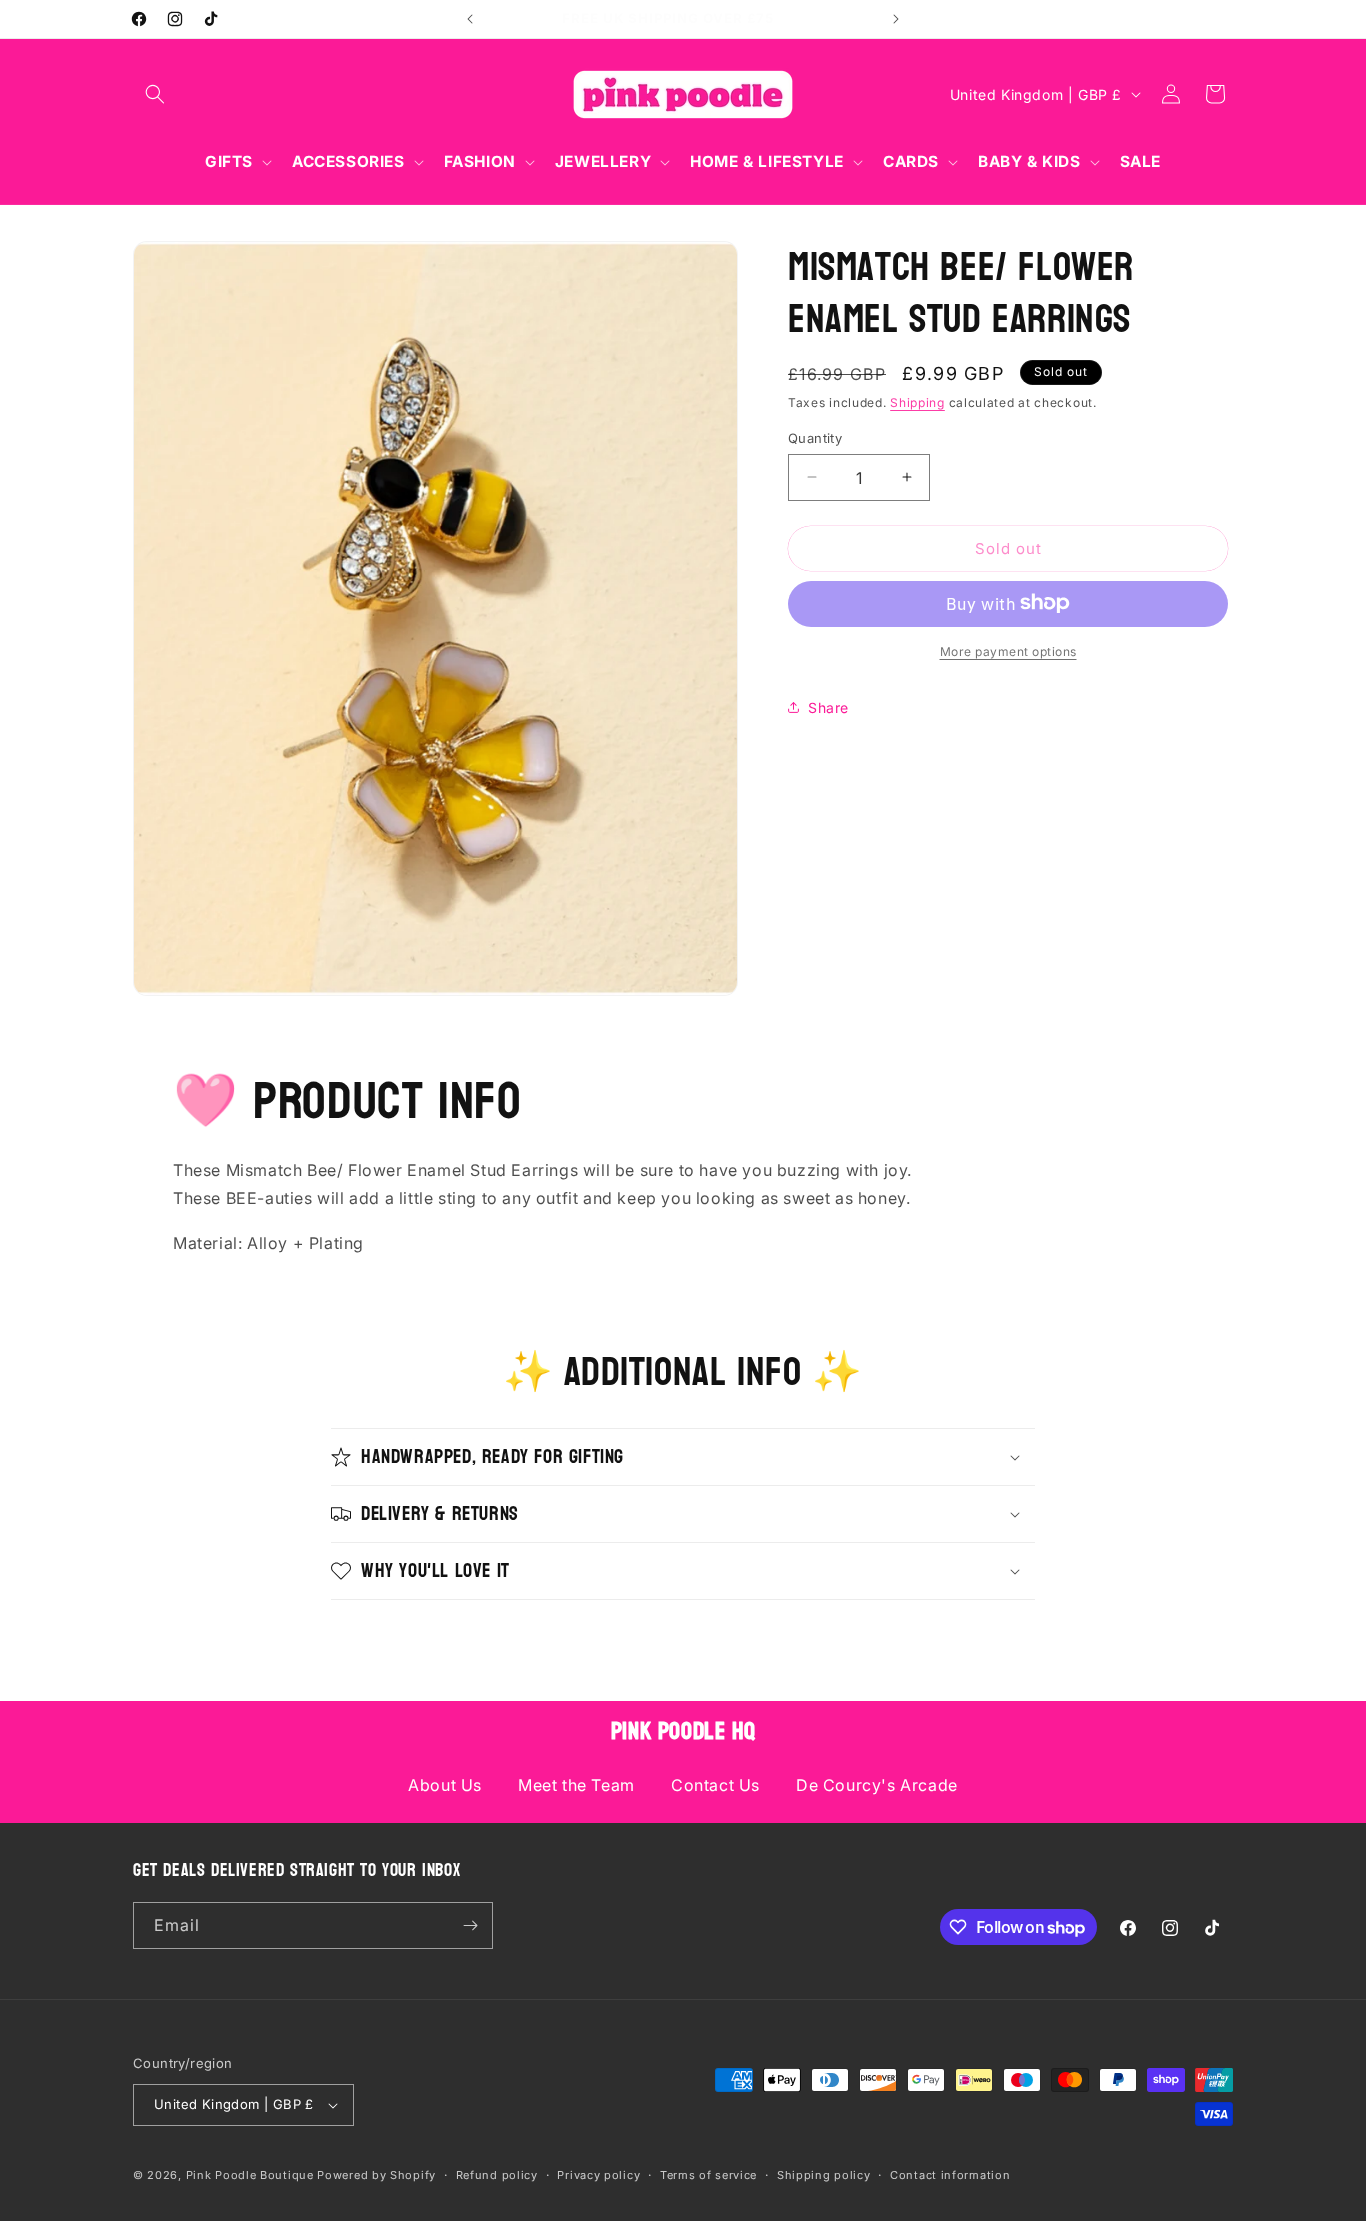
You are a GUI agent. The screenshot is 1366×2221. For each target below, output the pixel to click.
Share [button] (828, 707)
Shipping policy (824, 2174)
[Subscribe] (470, 1925)
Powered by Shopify (376, 2175)
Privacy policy (598, 2174)
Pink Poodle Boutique (250, 2175)
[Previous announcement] (470, 19)
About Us (445, 1785)
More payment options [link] (1008, 650)
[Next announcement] (896, 19)
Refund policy (497, 2174)
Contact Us (715, 1785)
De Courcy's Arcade (877, 1785)
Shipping (917, 402)
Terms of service (708, 2174)
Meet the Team (576, 1785)
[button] (155, 94)
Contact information (950, 2174)
